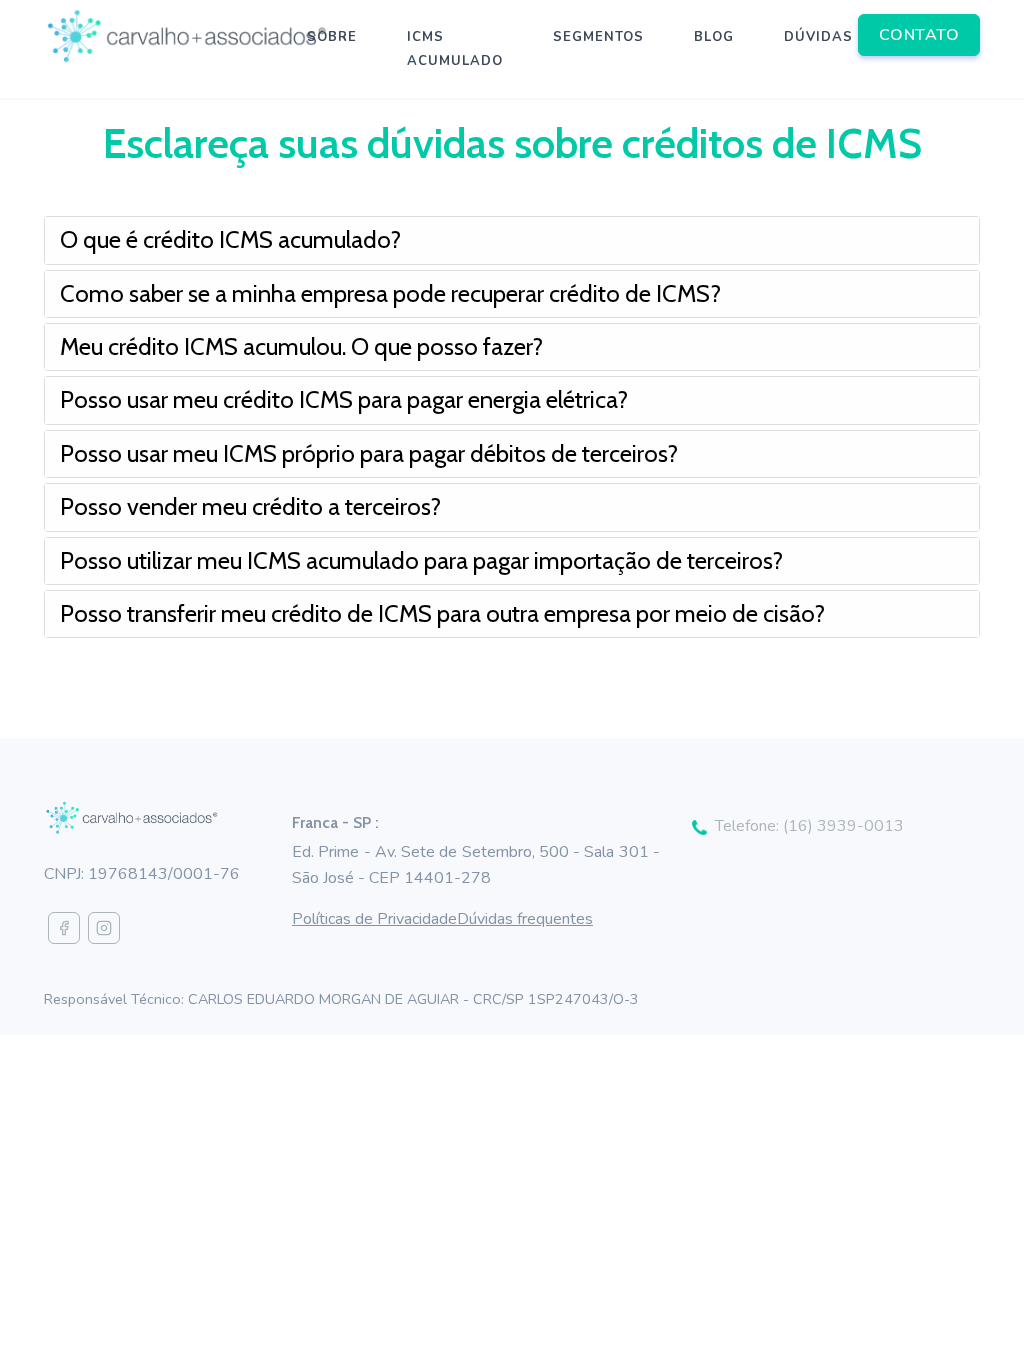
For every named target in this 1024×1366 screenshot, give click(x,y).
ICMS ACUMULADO (455, 49)
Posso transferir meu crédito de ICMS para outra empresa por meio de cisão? (442, 613)
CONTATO (919, 35)
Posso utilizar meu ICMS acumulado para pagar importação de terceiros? (421, 560)
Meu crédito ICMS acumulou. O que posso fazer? (301, 346)
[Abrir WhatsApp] (974, 1315)
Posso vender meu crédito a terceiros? (250, 506)
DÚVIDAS (818, 37)
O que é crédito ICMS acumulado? (230, 239)
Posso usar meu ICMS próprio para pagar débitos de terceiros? (369, 453)
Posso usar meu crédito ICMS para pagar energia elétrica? (344, 399)
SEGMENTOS (598, 37)
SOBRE (332, 37)
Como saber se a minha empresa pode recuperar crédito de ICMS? (390, 293)
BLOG (714, 37)
